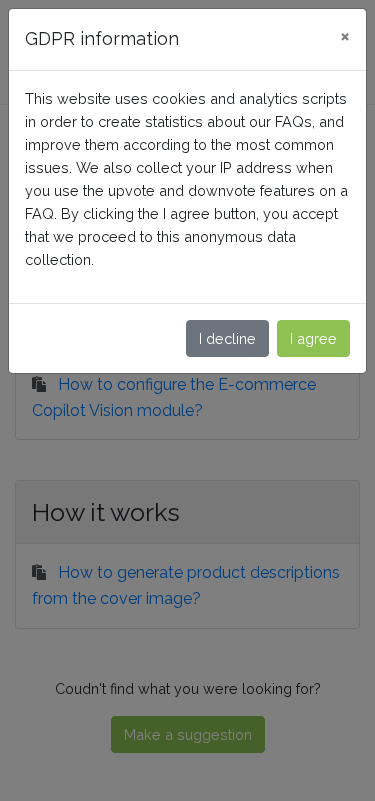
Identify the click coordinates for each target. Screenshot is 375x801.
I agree (313, 338)
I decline (227, 338)
